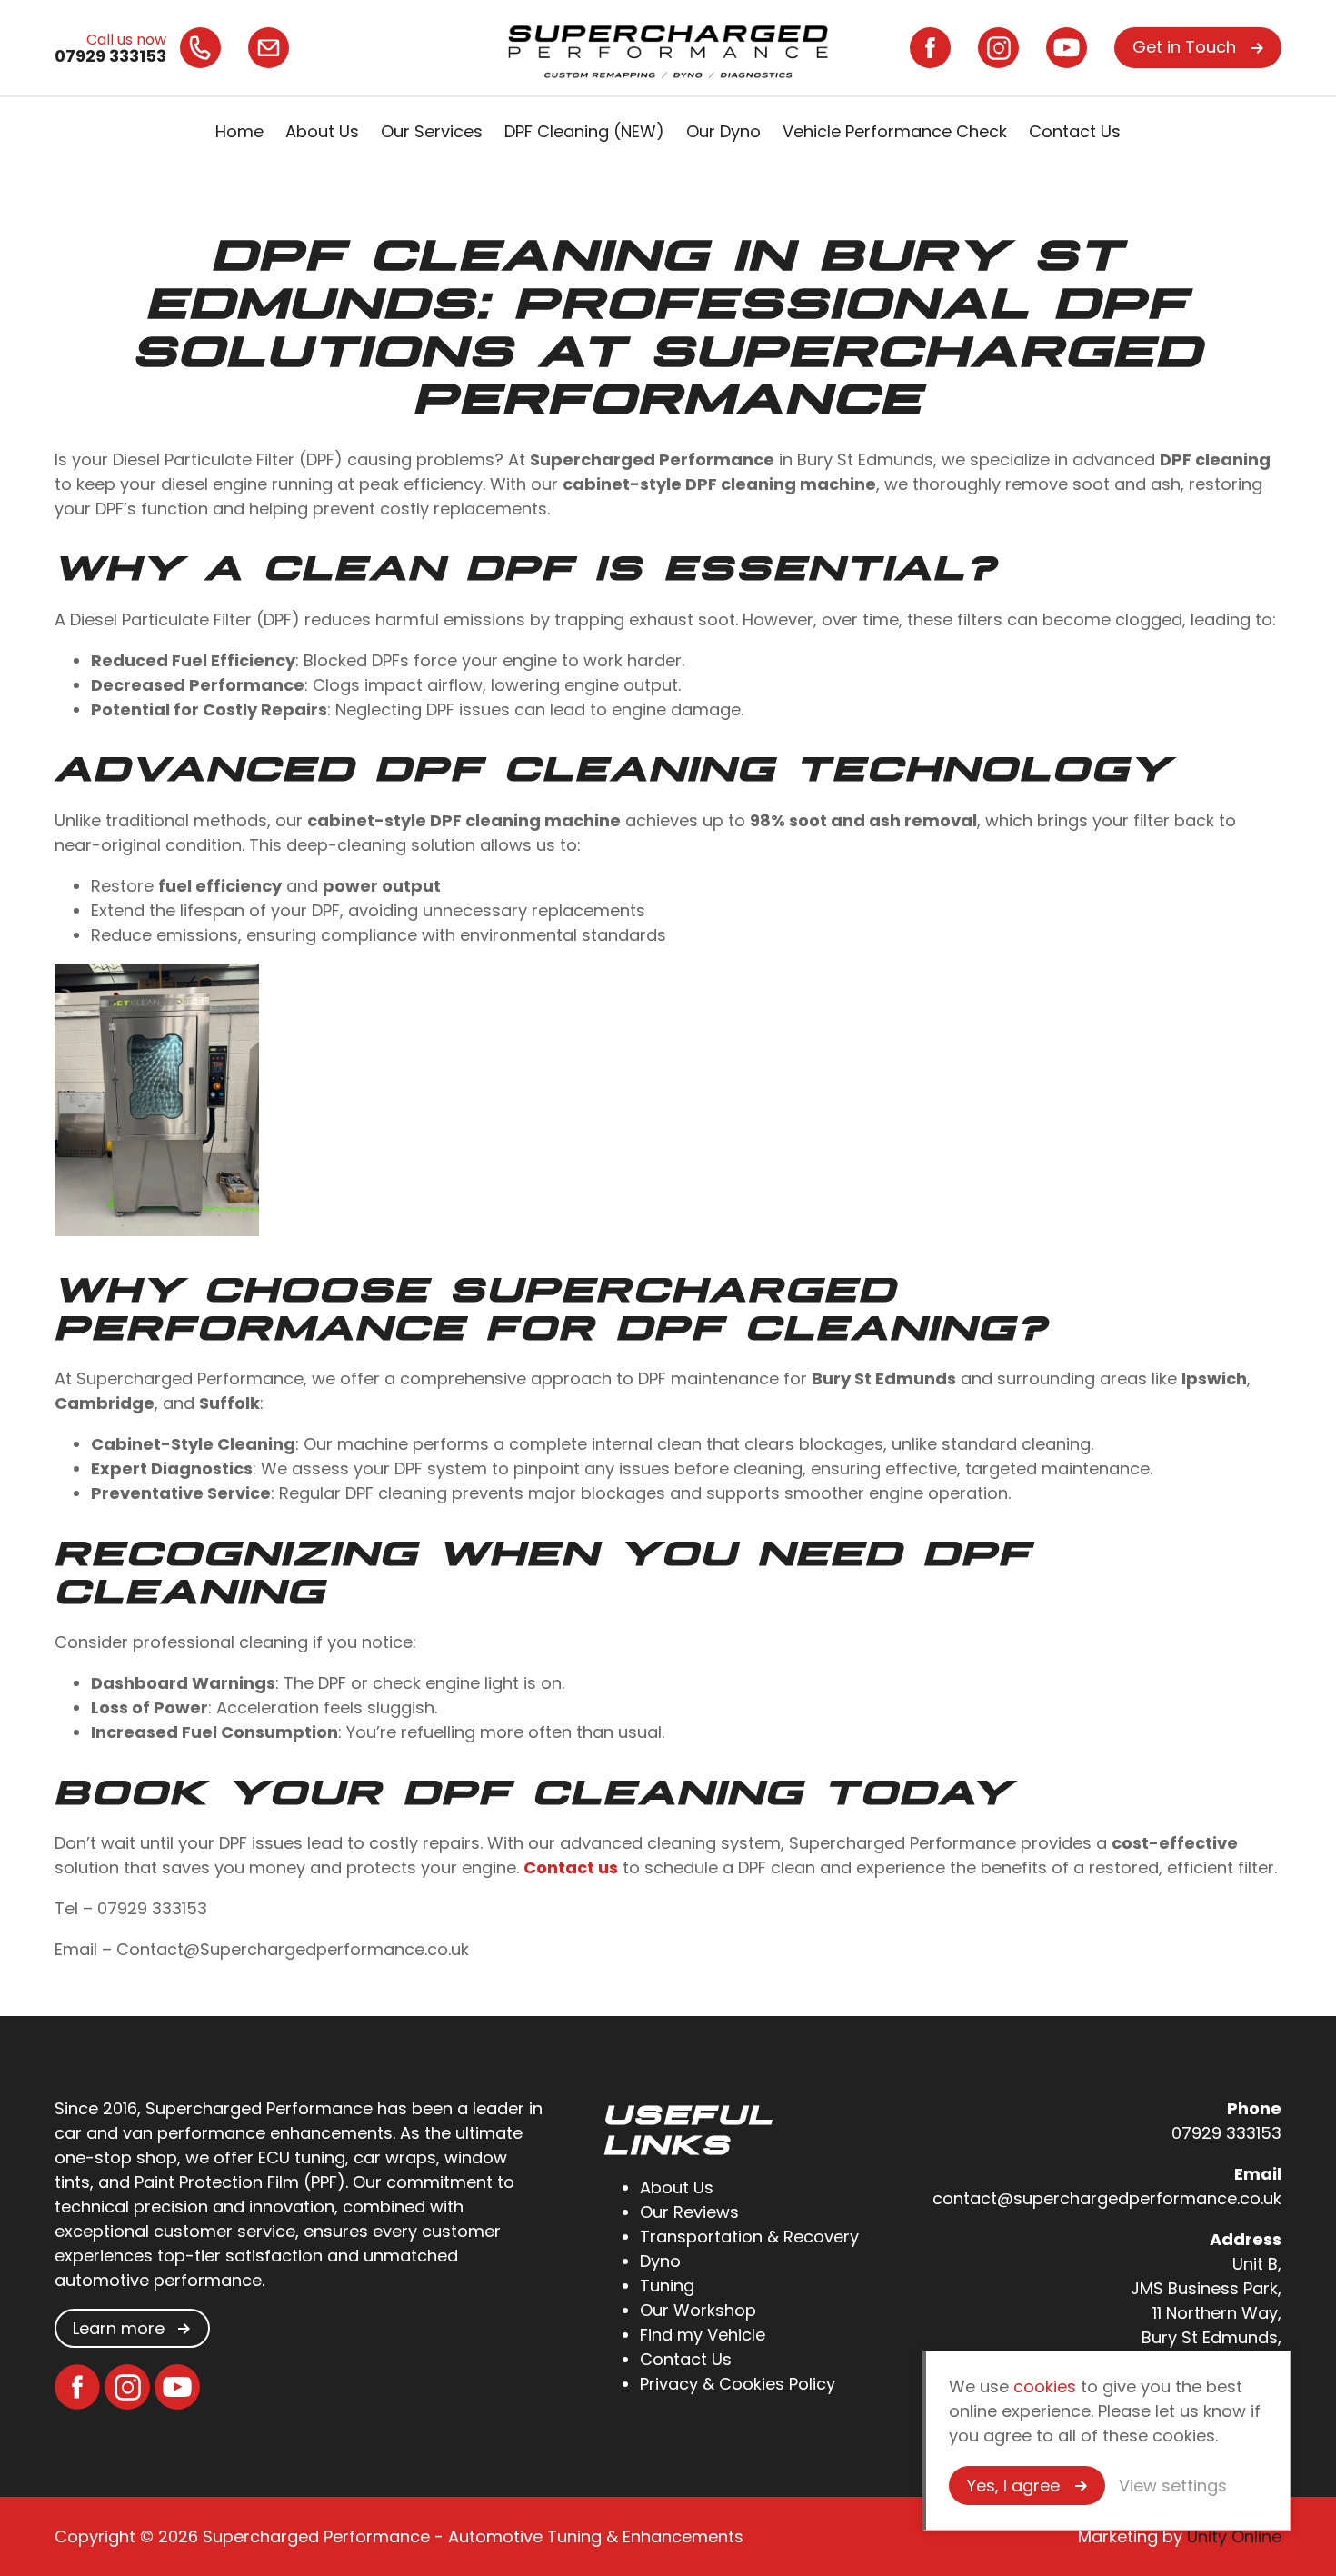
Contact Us (1075, 131)
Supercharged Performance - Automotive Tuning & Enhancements (668, 48)
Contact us (571, 1867)
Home (239, 131)
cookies (1045, 2386)
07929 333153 (1226, 2133)
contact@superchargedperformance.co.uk (1107, 2198)
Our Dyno (723, 131)
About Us (322, 131)
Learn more (119, 2328)
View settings (1173, 2486)
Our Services (432, 131)
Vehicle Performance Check (895, 131)
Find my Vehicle (703, 2335)
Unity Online (1234, 2536)
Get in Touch (1184, 47)
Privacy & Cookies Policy (738, 2384)
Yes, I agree (1013, 2486)
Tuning (667, 2286)
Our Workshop (698, 2310)
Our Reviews (689, 2212)
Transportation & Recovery (749, 2237)
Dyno (660, 2261)
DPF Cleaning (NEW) (584, 131)
